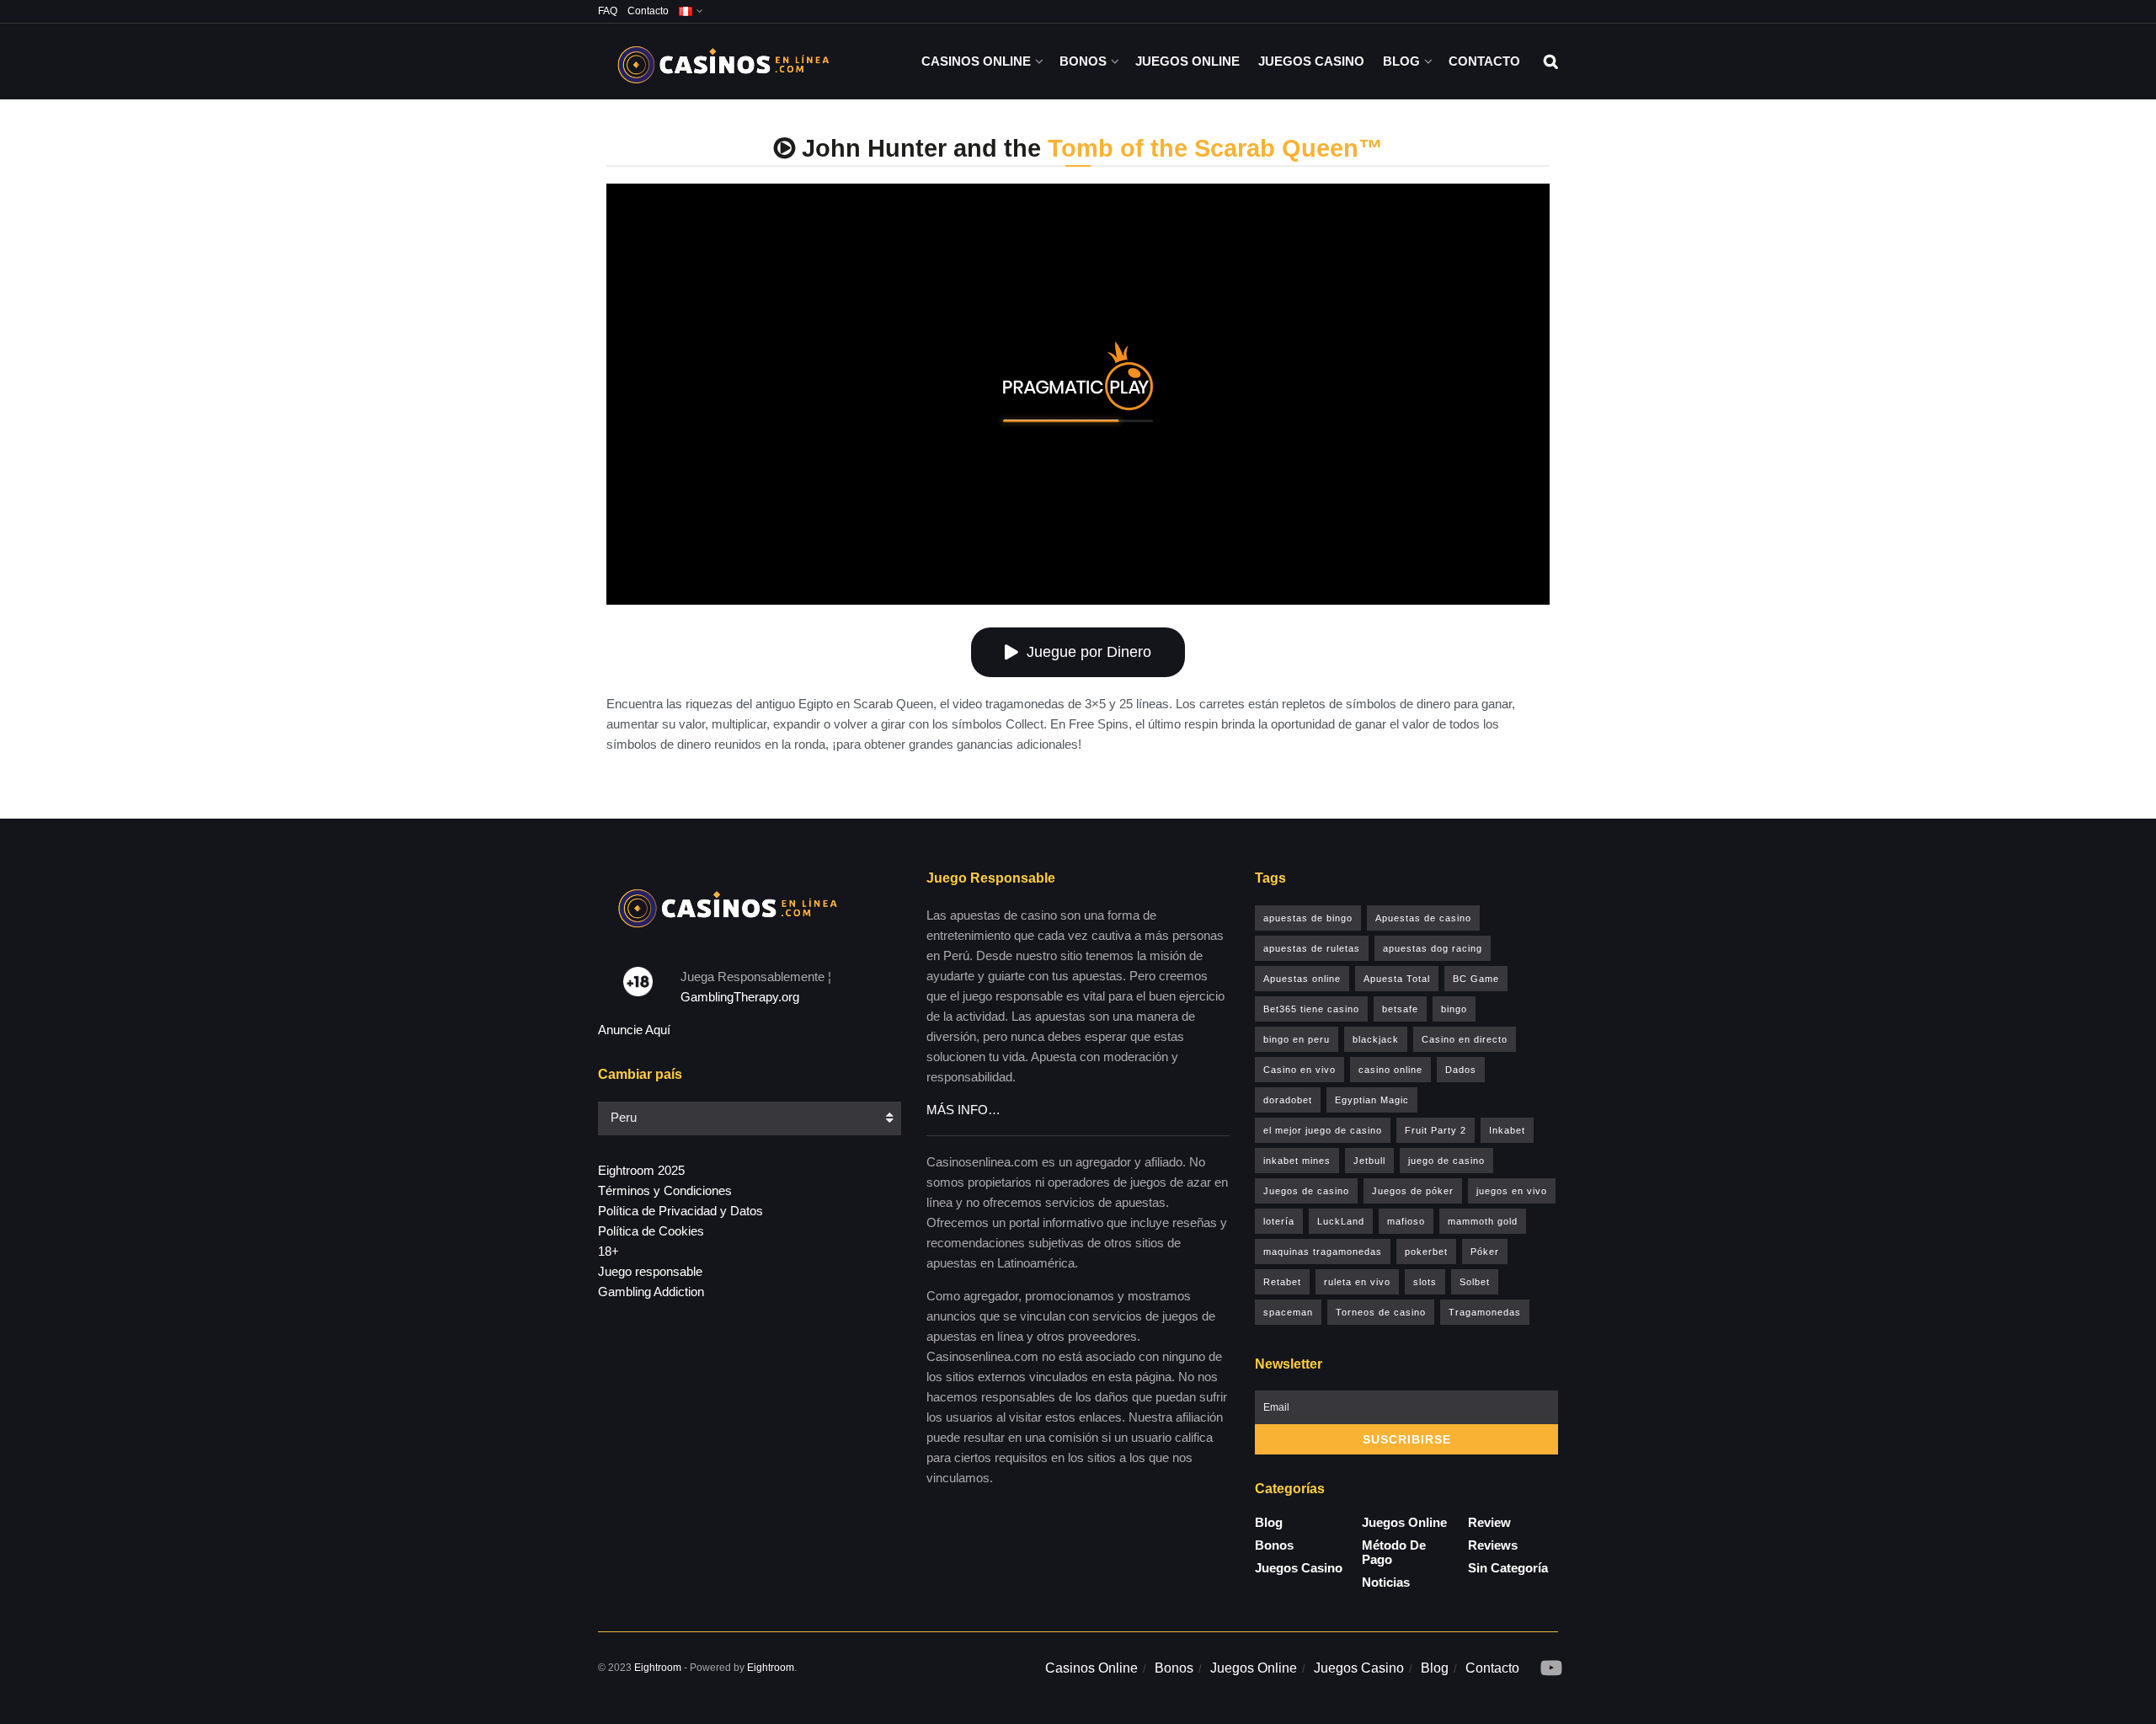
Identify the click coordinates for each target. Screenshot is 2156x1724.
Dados (1461, 1070)
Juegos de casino (1306, 1191)
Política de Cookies (651, 1231)
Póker (1485, 1252)
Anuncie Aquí (634, 1030)
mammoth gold (1483, 1221)
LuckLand (1341, 1221)
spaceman (1288, 1312)
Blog (1401, 61)
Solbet (1475, 1282)
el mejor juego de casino (1323, 1130)
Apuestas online (1302, 979)
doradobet (1288, 1100)
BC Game (1476, 979)
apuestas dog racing (1433, 948)
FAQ (608, 11)
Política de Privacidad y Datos (680, 1211)
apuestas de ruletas (1312, 948)
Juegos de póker (1413, 1191)
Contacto (648, 11)
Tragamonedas (1485, 1312)
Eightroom (658, 1668)
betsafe (1400, 1009)
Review (1489, 1522)
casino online (1390, 1070)
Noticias (1386, 1582)
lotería (1279, 1221)
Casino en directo (1465, 1039)
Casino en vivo (1299, 1070)
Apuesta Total (1397, 979)
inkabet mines (1297, 1161)
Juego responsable (650, 1271)
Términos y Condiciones (665, 1190)
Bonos (1083, 61)
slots (1425, 1282)
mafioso (1406, 1221)
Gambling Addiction (651, 1292)
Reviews (1493, 1545)
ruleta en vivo (1357, 1282)
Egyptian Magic (1372, 1100)
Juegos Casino (1311, 61)
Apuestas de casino (1423, 918)
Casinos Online (976, 61)
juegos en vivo (1512, 1191)
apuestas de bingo (1308, 918)
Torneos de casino (1381, 1312)
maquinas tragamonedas (1323, 1252)
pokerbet (1426, 1252)
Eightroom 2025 (641, 1170)
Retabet (1282, 1282)
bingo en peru (1297, 1039)
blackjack (1376, 1039)
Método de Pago (1394, 1552)
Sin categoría (1508, 1568)
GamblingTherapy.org (740, 997)
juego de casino (1446, 1161)
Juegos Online (1187, 61)
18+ (608, 1251)
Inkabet (1507, 1130)
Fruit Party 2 (1436, 1130)
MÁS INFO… (963, 1110)
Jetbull (1369, 1161)
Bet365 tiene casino (1311, 1009)
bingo (1454, 1009)
